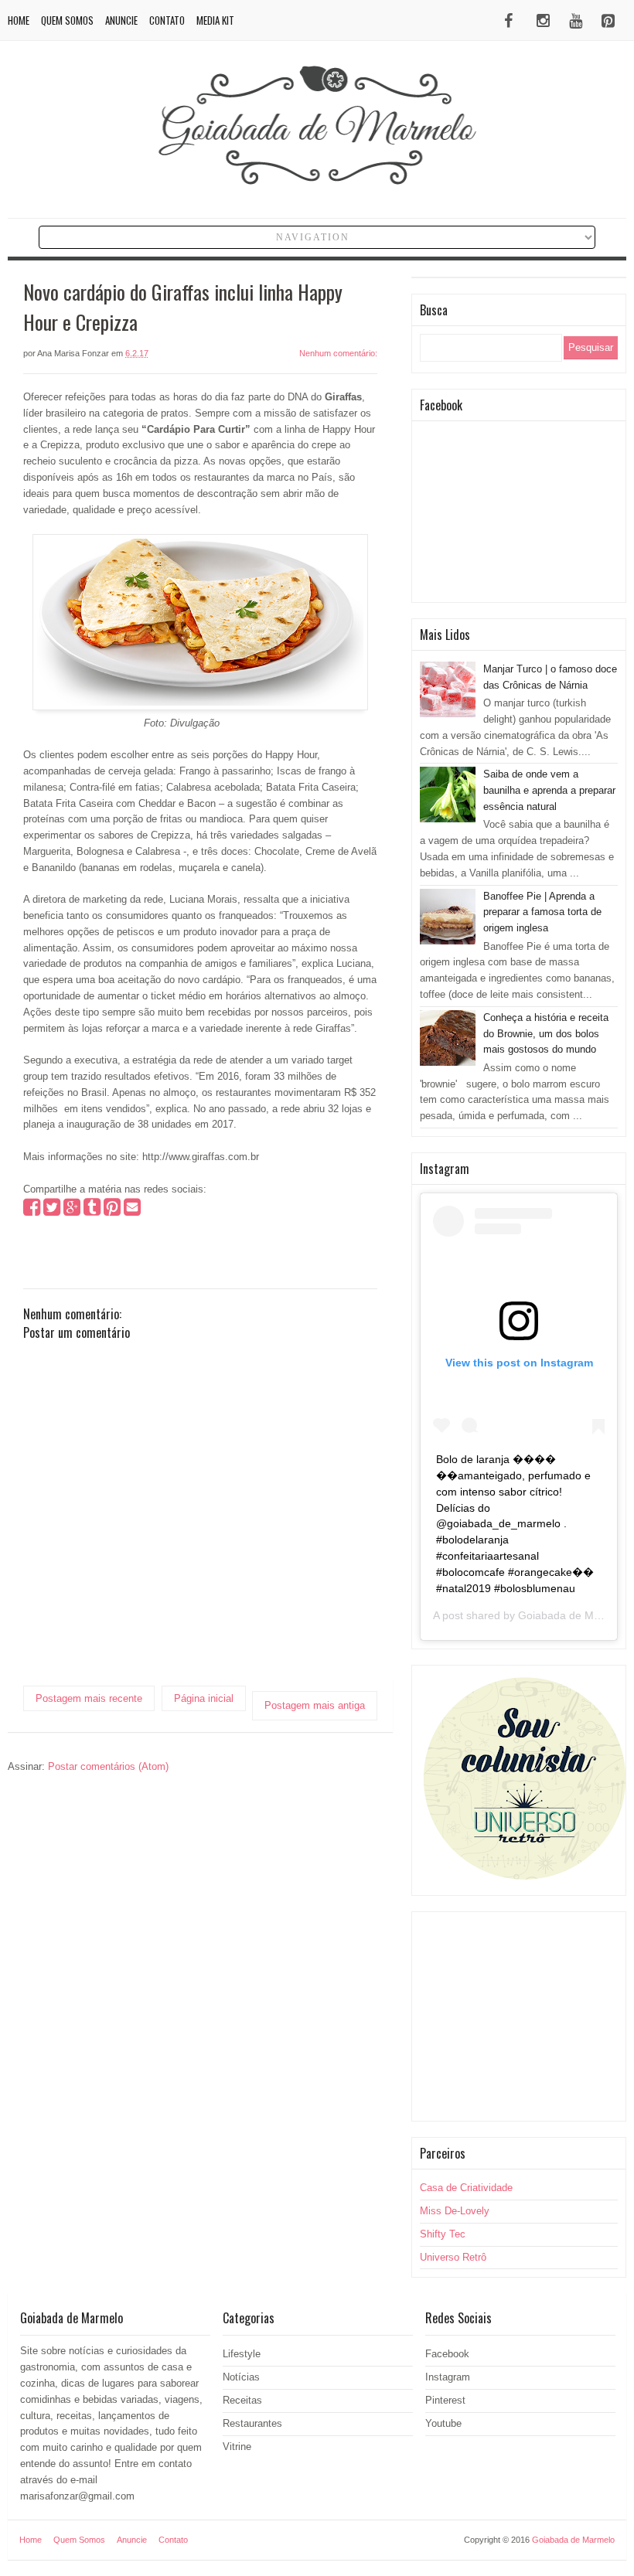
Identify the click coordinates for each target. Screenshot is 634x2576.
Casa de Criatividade (466, 2188)
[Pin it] (112, 1211)
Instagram (448, 2377)
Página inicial (204, 1698)
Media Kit (215, 20)
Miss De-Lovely (455, 2211)
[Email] (132, 1211)
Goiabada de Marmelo (573, 1615)
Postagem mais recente (89, 1698)
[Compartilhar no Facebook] (32, 1211)
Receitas (242, 2400)
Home (19, 20)
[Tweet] (52, 1211)
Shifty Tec (443, 2234)
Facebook (447, 2354)
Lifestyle (242, 2354)
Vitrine (237, 2447)
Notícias (241, 2377)
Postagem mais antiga (315, 1705)
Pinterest (445, 2400)
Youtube (443, 2423)
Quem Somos (67, 20)
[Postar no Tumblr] (92, 1211)
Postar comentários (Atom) (108, 1766)
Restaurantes (252, 2423)
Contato (167, 20)
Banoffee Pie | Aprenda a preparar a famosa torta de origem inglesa (542, 912)
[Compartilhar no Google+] (72, 1211)
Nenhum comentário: (338, 353)
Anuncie (121, 20)
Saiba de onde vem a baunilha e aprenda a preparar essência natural (549, 790)
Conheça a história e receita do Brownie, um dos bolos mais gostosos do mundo (546, 1034)
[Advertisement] (519, 2016)
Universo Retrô (453, 2257)
